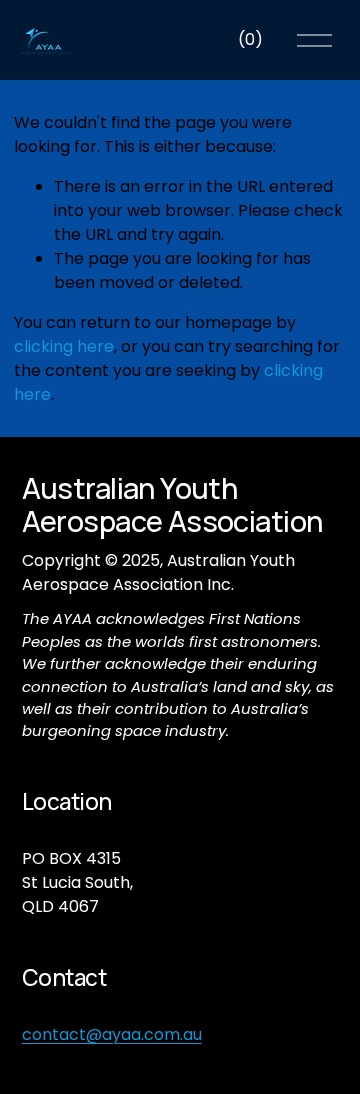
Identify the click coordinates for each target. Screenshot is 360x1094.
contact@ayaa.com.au (112, 1034)
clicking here (64, 346)
